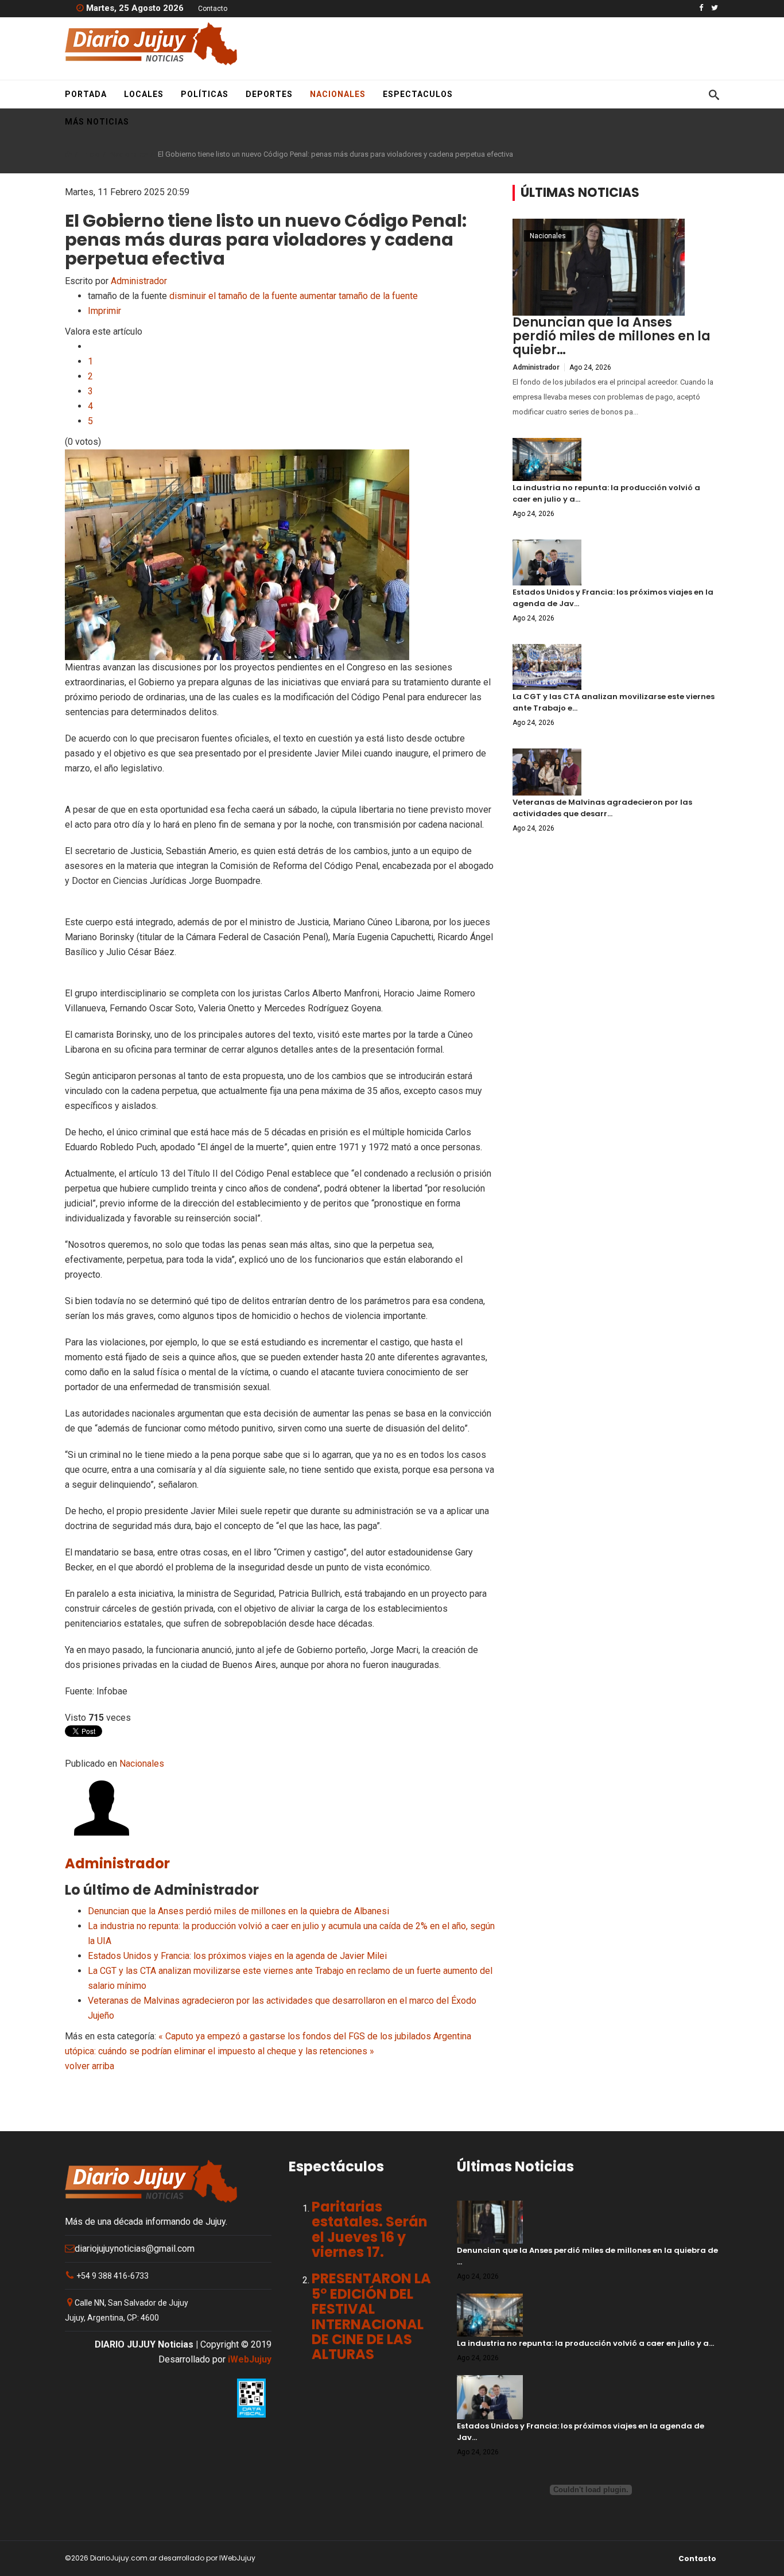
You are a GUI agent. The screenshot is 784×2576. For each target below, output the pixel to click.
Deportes (269, 94)
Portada (86, 94)
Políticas (205, 94)
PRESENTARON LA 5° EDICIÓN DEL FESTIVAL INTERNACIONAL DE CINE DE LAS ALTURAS (371, 2316)
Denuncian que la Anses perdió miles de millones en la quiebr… (612, 336)
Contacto (213, 9)
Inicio (91, 154)
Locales (144, 94)
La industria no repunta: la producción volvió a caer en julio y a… (585, 2343)
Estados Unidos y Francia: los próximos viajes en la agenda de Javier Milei (237, 1956)
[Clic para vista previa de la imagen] (280, 555)
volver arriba (90, 2066)
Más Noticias (97, 122)
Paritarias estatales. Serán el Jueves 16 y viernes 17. (370, 2229)
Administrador (139, 281)
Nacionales (338, 94)
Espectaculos (418, 94)
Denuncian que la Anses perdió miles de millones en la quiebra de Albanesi (238, 1911)
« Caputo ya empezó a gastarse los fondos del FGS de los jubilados (295, 2036)
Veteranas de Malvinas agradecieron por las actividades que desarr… (602, 808)
